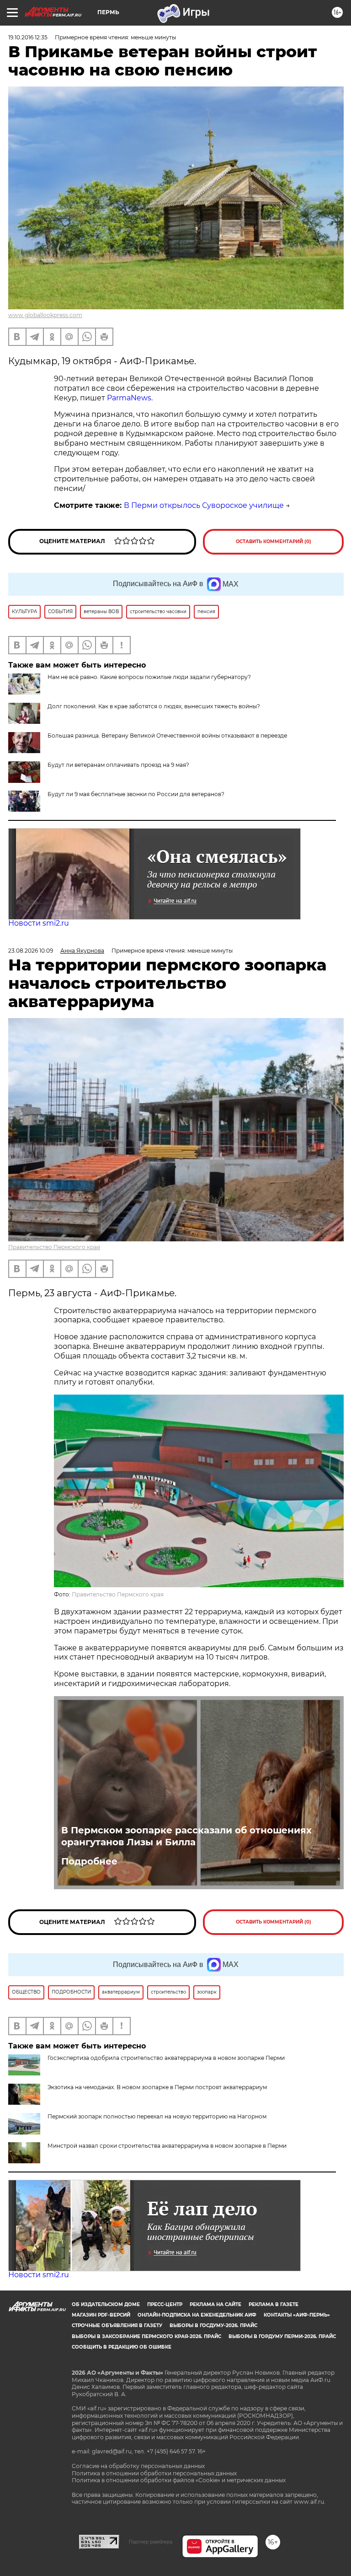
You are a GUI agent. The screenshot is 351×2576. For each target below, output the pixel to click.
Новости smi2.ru (39, 923)
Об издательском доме (106, 2304)
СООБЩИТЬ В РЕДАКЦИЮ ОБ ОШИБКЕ (122, 2347)
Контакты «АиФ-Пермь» (297, 2315)
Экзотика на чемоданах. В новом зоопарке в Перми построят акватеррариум (157, 2087)
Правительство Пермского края (54, 1247)
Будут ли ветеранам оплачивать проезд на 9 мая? (118, 765)
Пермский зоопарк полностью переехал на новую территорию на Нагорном (157, 2116)
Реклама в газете (274, 2304)
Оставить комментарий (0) (274, 542)
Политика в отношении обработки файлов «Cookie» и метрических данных (179, 2480)
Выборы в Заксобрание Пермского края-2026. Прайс (146, 2336)
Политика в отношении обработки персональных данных (154, 2473)
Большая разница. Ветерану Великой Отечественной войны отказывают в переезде (167, 736)
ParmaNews (129, 398)
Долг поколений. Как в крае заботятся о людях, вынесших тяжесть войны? (154, 706)
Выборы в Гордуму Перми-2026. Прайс (282, 2336)
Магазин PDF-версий (101, 2315)
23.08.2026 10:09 (31, 951)
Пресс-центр (165, 2304)
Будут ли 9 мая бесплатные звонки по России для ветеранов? (136, 794)
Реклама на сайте (215, 2304)
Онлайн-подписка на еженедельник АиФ (197, 2315)
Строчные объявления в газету (117, 2325)
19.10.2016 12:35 (28, 37)
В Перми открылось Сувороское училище (204, 505)
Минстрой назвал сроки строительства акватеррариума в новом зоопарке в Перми (167, 2146)
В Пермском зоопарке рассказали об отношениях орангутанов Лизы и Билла (186, 1836)
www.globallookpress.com (45, 315)
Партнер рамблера (151, 2542)
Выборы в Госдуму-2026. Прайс (213, 2325)
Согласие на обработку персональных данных (138, 2466)
